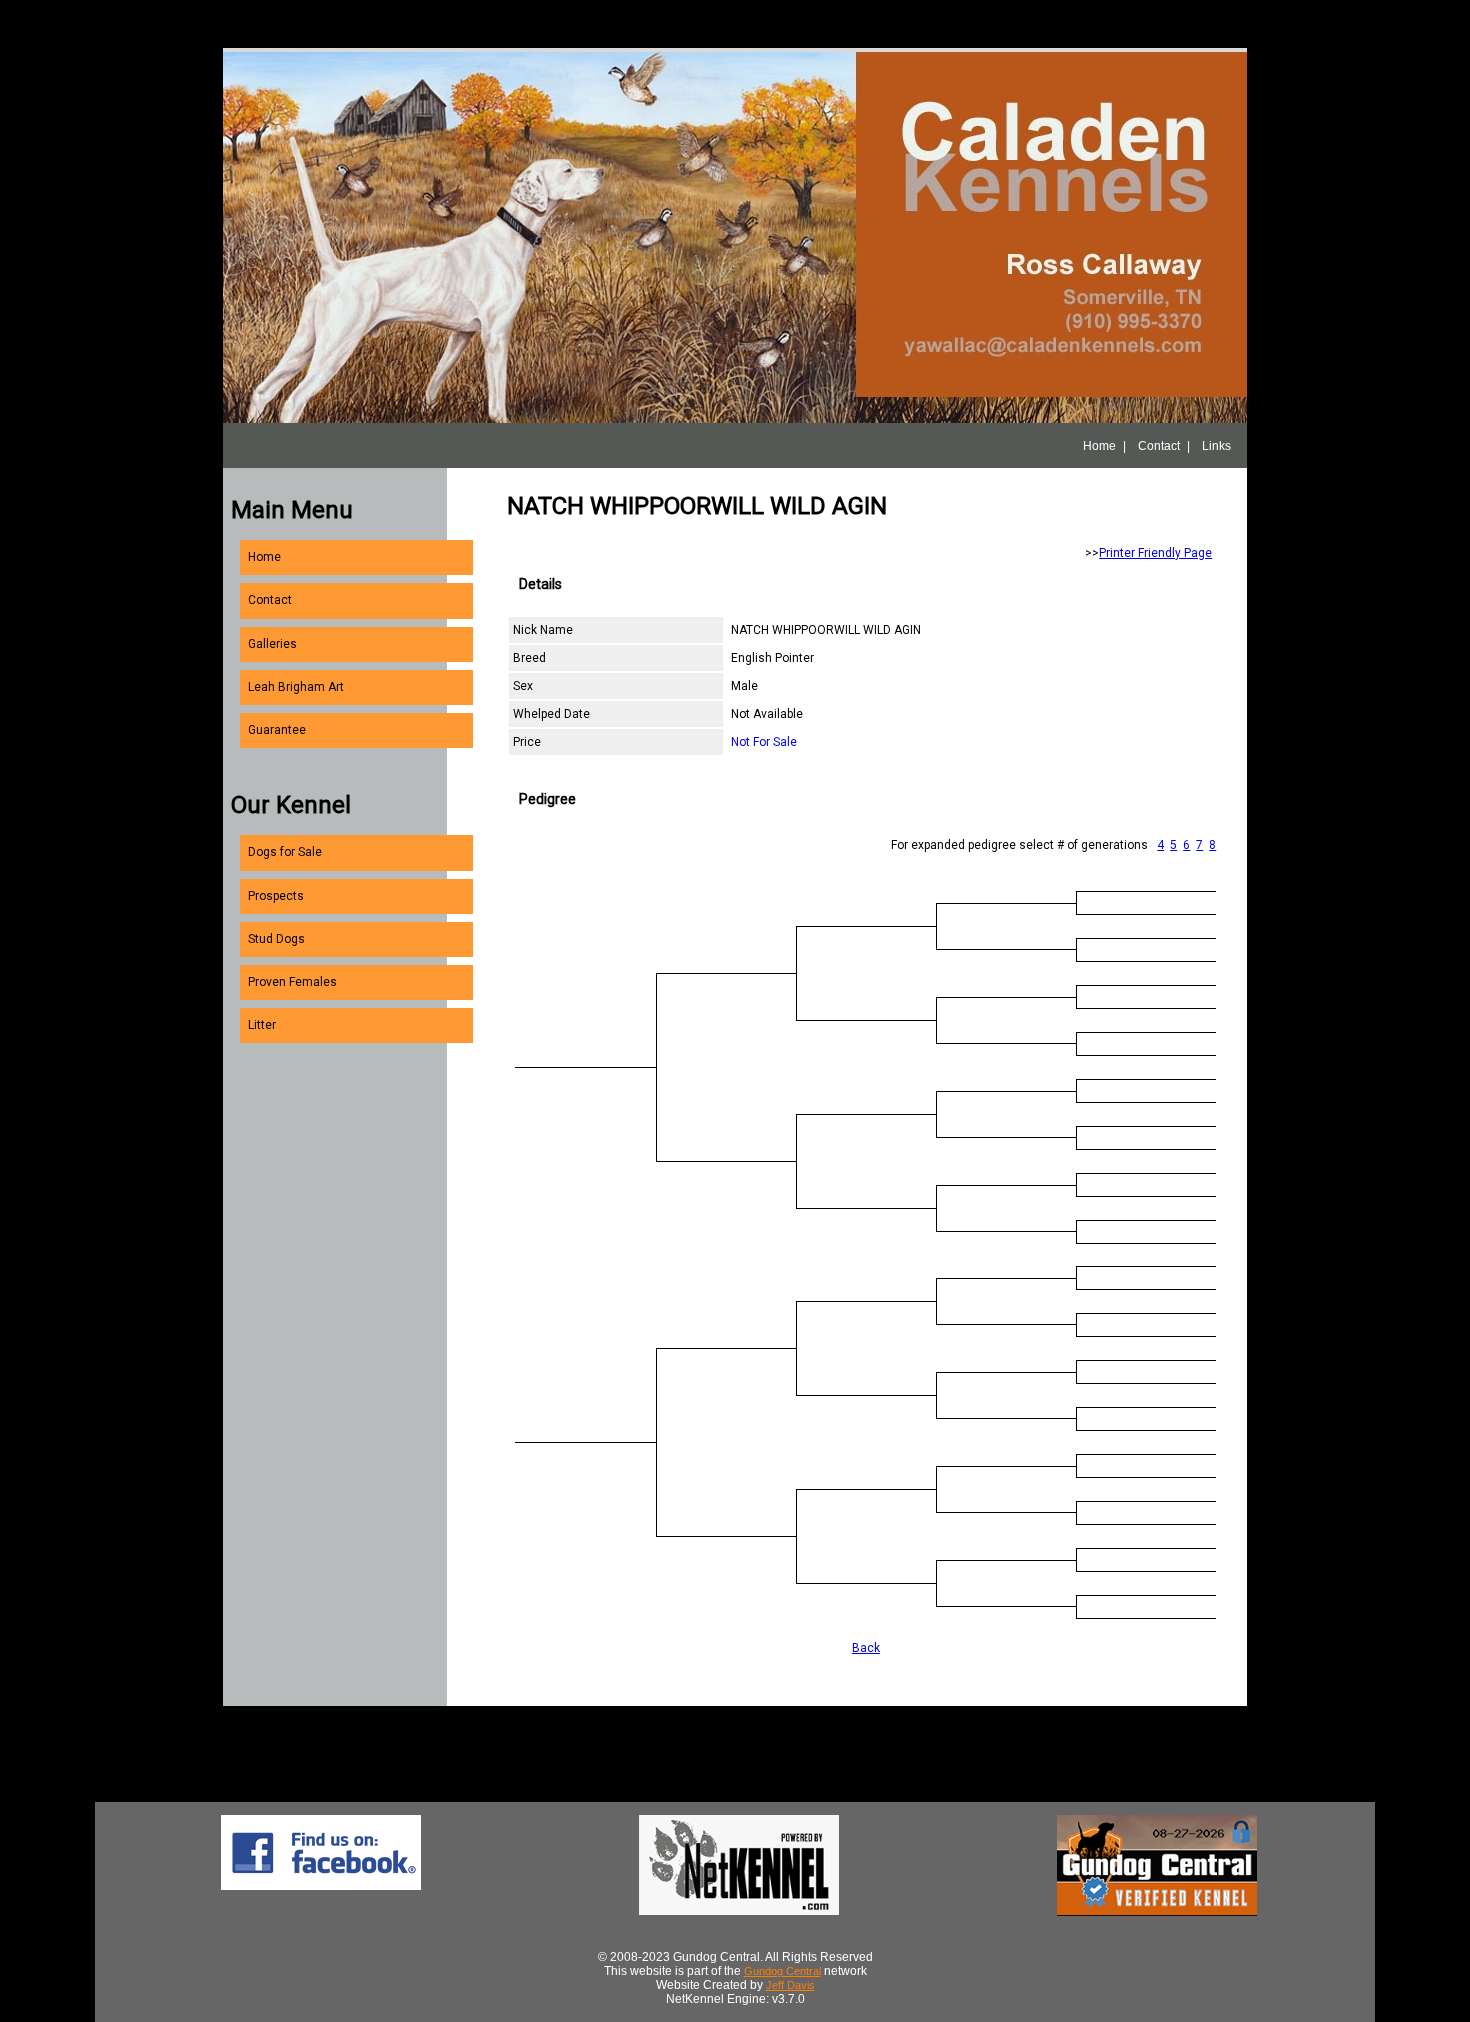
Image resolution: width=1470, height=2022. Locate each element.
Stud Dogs (276, 939)
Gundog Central (782, 1971)
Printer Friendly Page (1155, 553)
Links (1216, 446)
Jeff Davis (790, 1985)
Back (866, 1648)
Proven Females (292, 982)
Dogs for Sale (285, 852)
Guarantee (277, 730)
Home (1099, 446)
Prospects (276, 896)
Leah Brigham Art (296, 687)
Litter (262, 1025)
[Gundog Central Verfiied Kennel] (1157, 1912)
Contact (1159, 446)
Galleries (272, 644)
